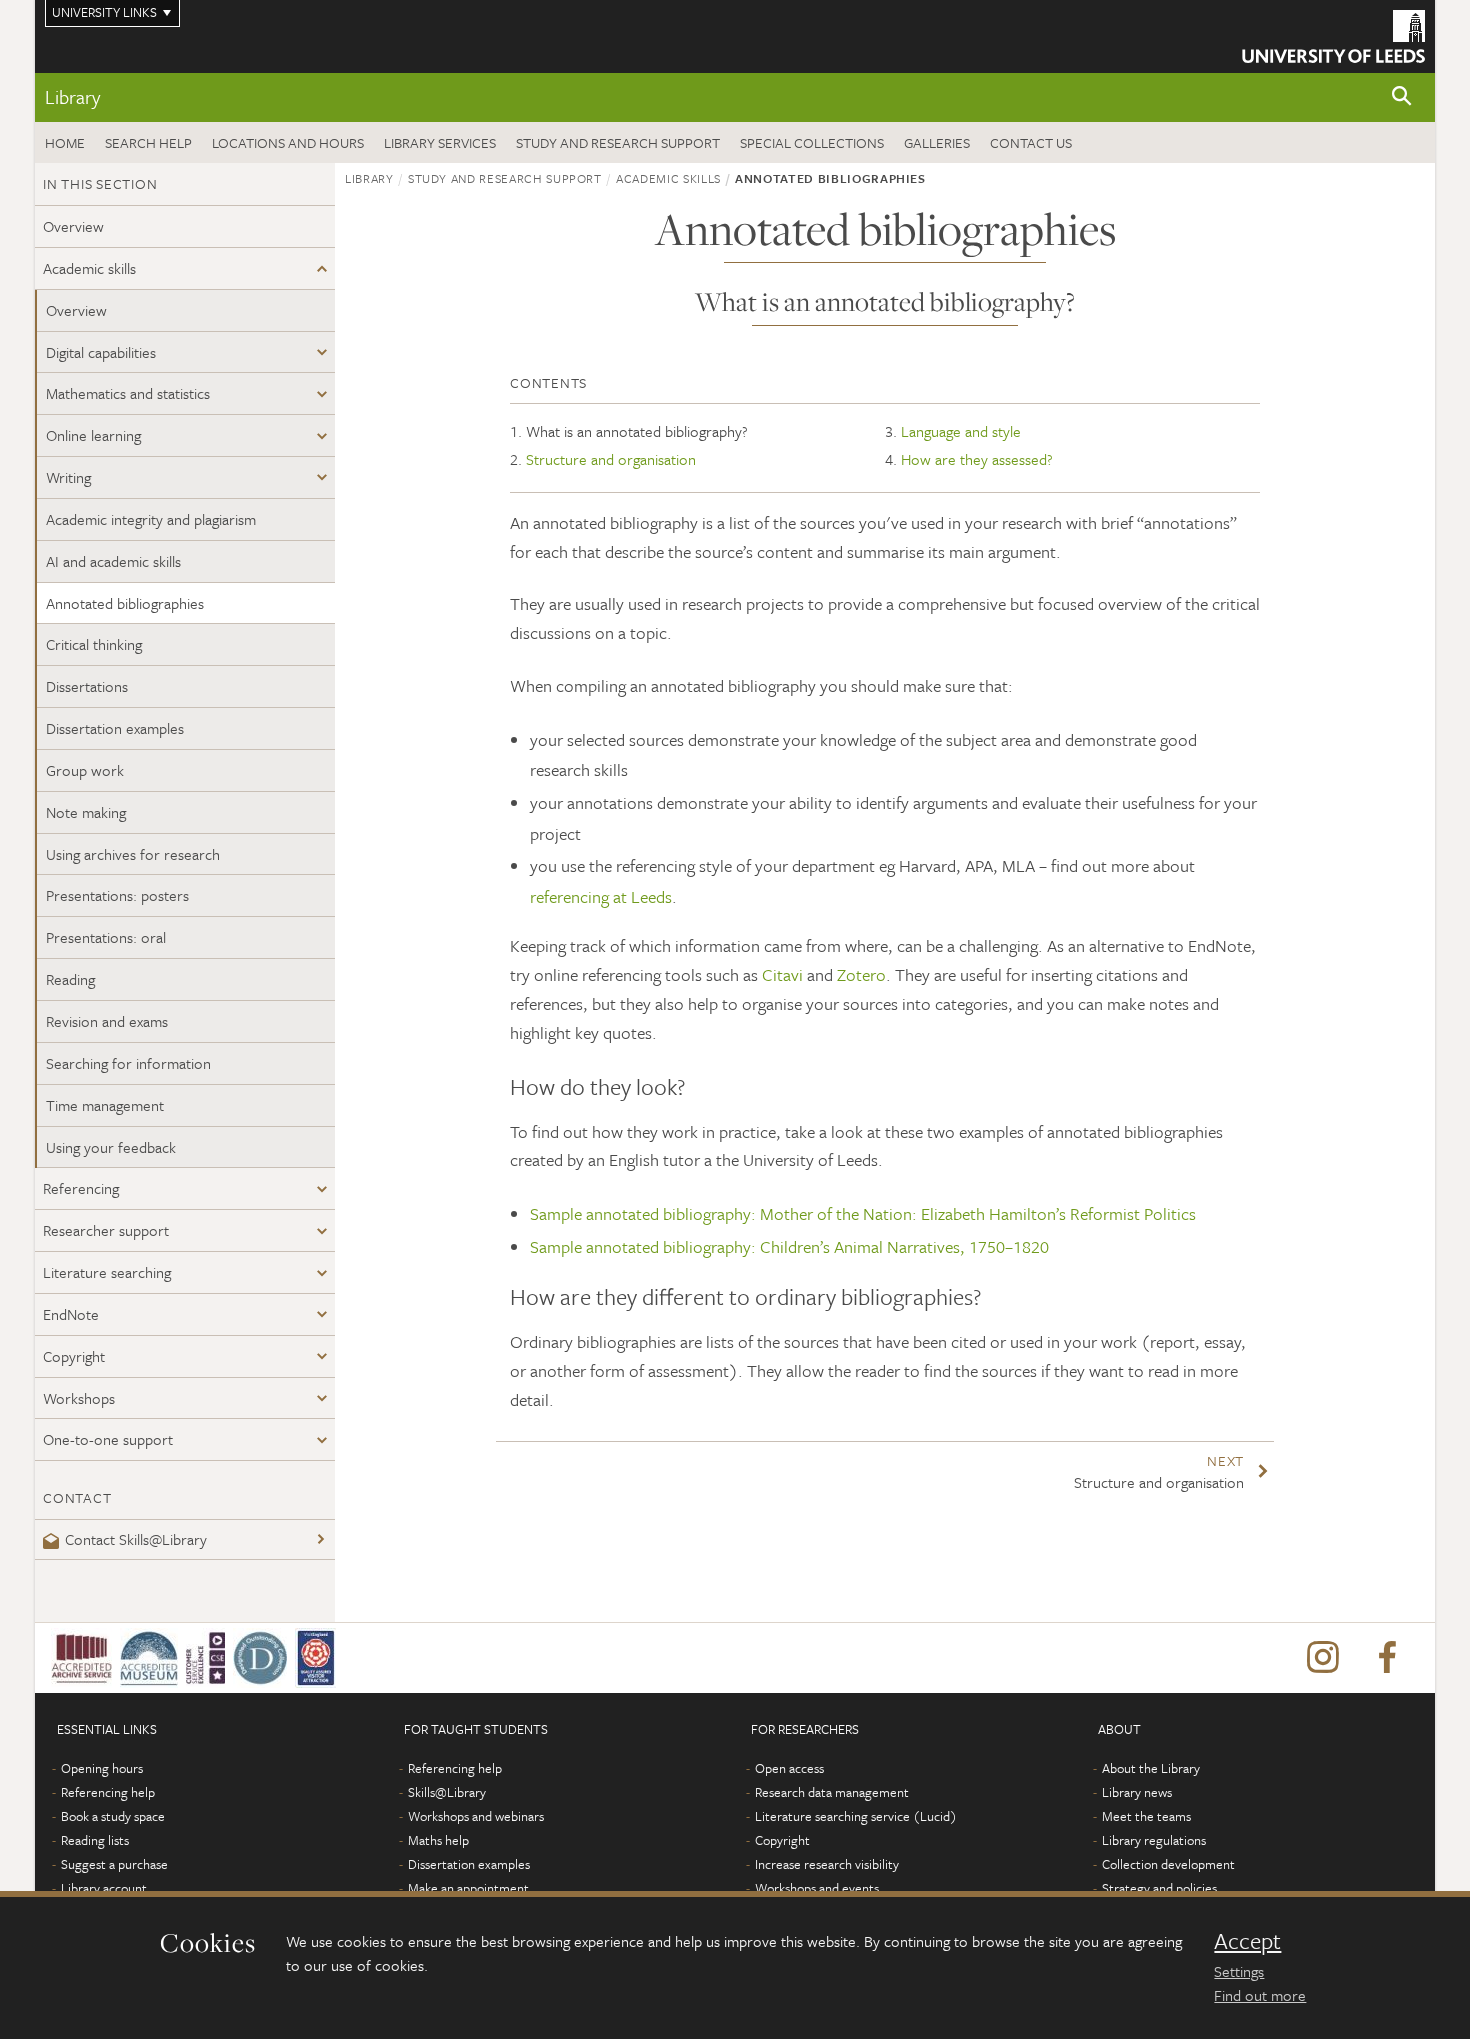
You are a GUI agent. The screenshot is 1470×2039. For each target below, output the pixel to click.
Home (65, 142)
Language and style (961, 431)
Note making (86, 812)
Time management (105, 1105)
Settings (1239, 1971)
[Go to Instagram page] (1323, 1658)
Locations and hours (288, 142)
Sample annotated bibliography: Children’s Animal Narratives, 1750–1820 (789, 1246)
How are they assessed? (977, 459)
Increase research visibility (827, 1864)
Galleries (937, 142)
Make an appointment (468, 1888)
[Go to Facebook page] (1387, 1658)
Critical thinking (94, 644)
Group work (85, 770)
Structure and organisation (611, 459)
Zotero (861, 974)
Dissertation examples (115, 728)
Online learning (93, 435)
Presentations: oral (106, 937)
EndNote (71, 1314)
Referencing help (108, 1792)
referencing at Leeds (601, 896)
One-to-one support (108, 1439)
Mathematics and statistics (128, 393)
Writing (68, 477)
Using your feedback (111, 1147)
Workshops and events (817, 1888)
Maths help (438, 1840)
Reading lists (95, 1840)
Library (72, 96)
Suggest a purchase (114, 1864)
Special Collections (812, 142)
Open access (789, 1768)
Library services (440, 142)
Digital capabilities (101, 352)
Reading (70, 979)
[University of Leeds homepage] (1333, 36)
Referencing (81, 1188)
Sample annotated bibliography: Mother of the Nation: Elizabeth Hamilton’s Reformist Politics (863, 1213)
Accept (1247, 1941)
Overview (73, 226)
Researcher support (106, 1230)
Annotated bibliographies (125, 603)
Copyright (74, 1356)
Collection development (1168, 1864)
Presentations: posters (117, 895)
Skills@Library (447, 1792)
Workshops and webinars (476, 1816)
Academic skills (89, 268)
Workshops (79, 1398)
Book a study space (113, 1816)
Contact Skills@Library (136, 1539)
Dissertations (87, 686)
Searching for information (128, 1063)
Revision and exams (107, 1021)
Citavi (782, 974)
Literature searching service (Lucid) (856, 1816)
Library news (1137, 1792)
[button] (1402, 97)
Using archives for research (133, 854)
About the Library (1151, 1768)
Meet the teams (1146, 1816)
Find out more (1260, 1995)
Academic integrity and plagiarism (151, 519)
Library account (104, 1888)
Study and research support (618, 142)
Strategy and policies (1159, 1888)
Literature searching (107, 1272)
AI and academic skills (113, 561)
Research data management (832, 1792)
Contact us (1031, 142)
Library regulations (1154, 1840)
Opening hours (102, 1768)
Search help (148, 142)
